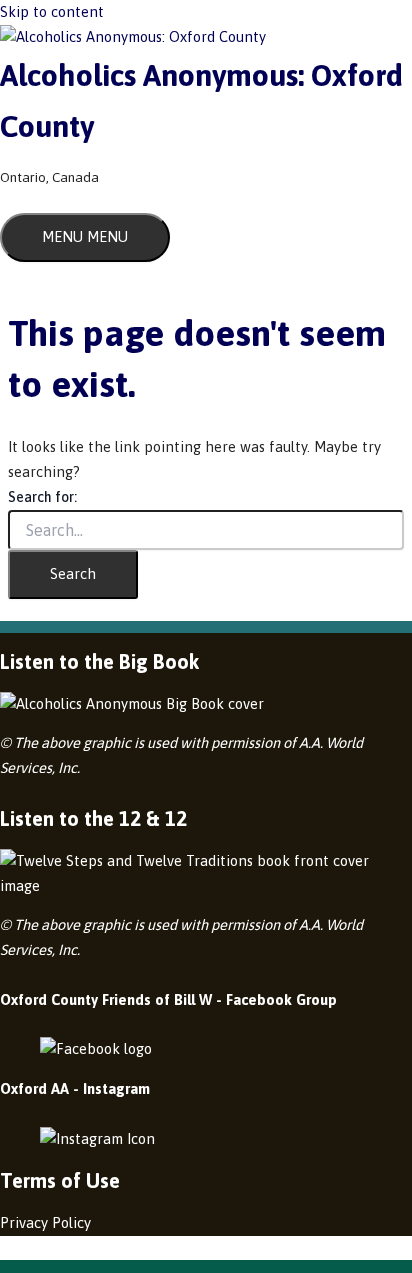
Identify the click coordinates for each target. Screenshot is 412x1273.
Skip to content (52, 11)
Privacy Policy (45, 1222)
